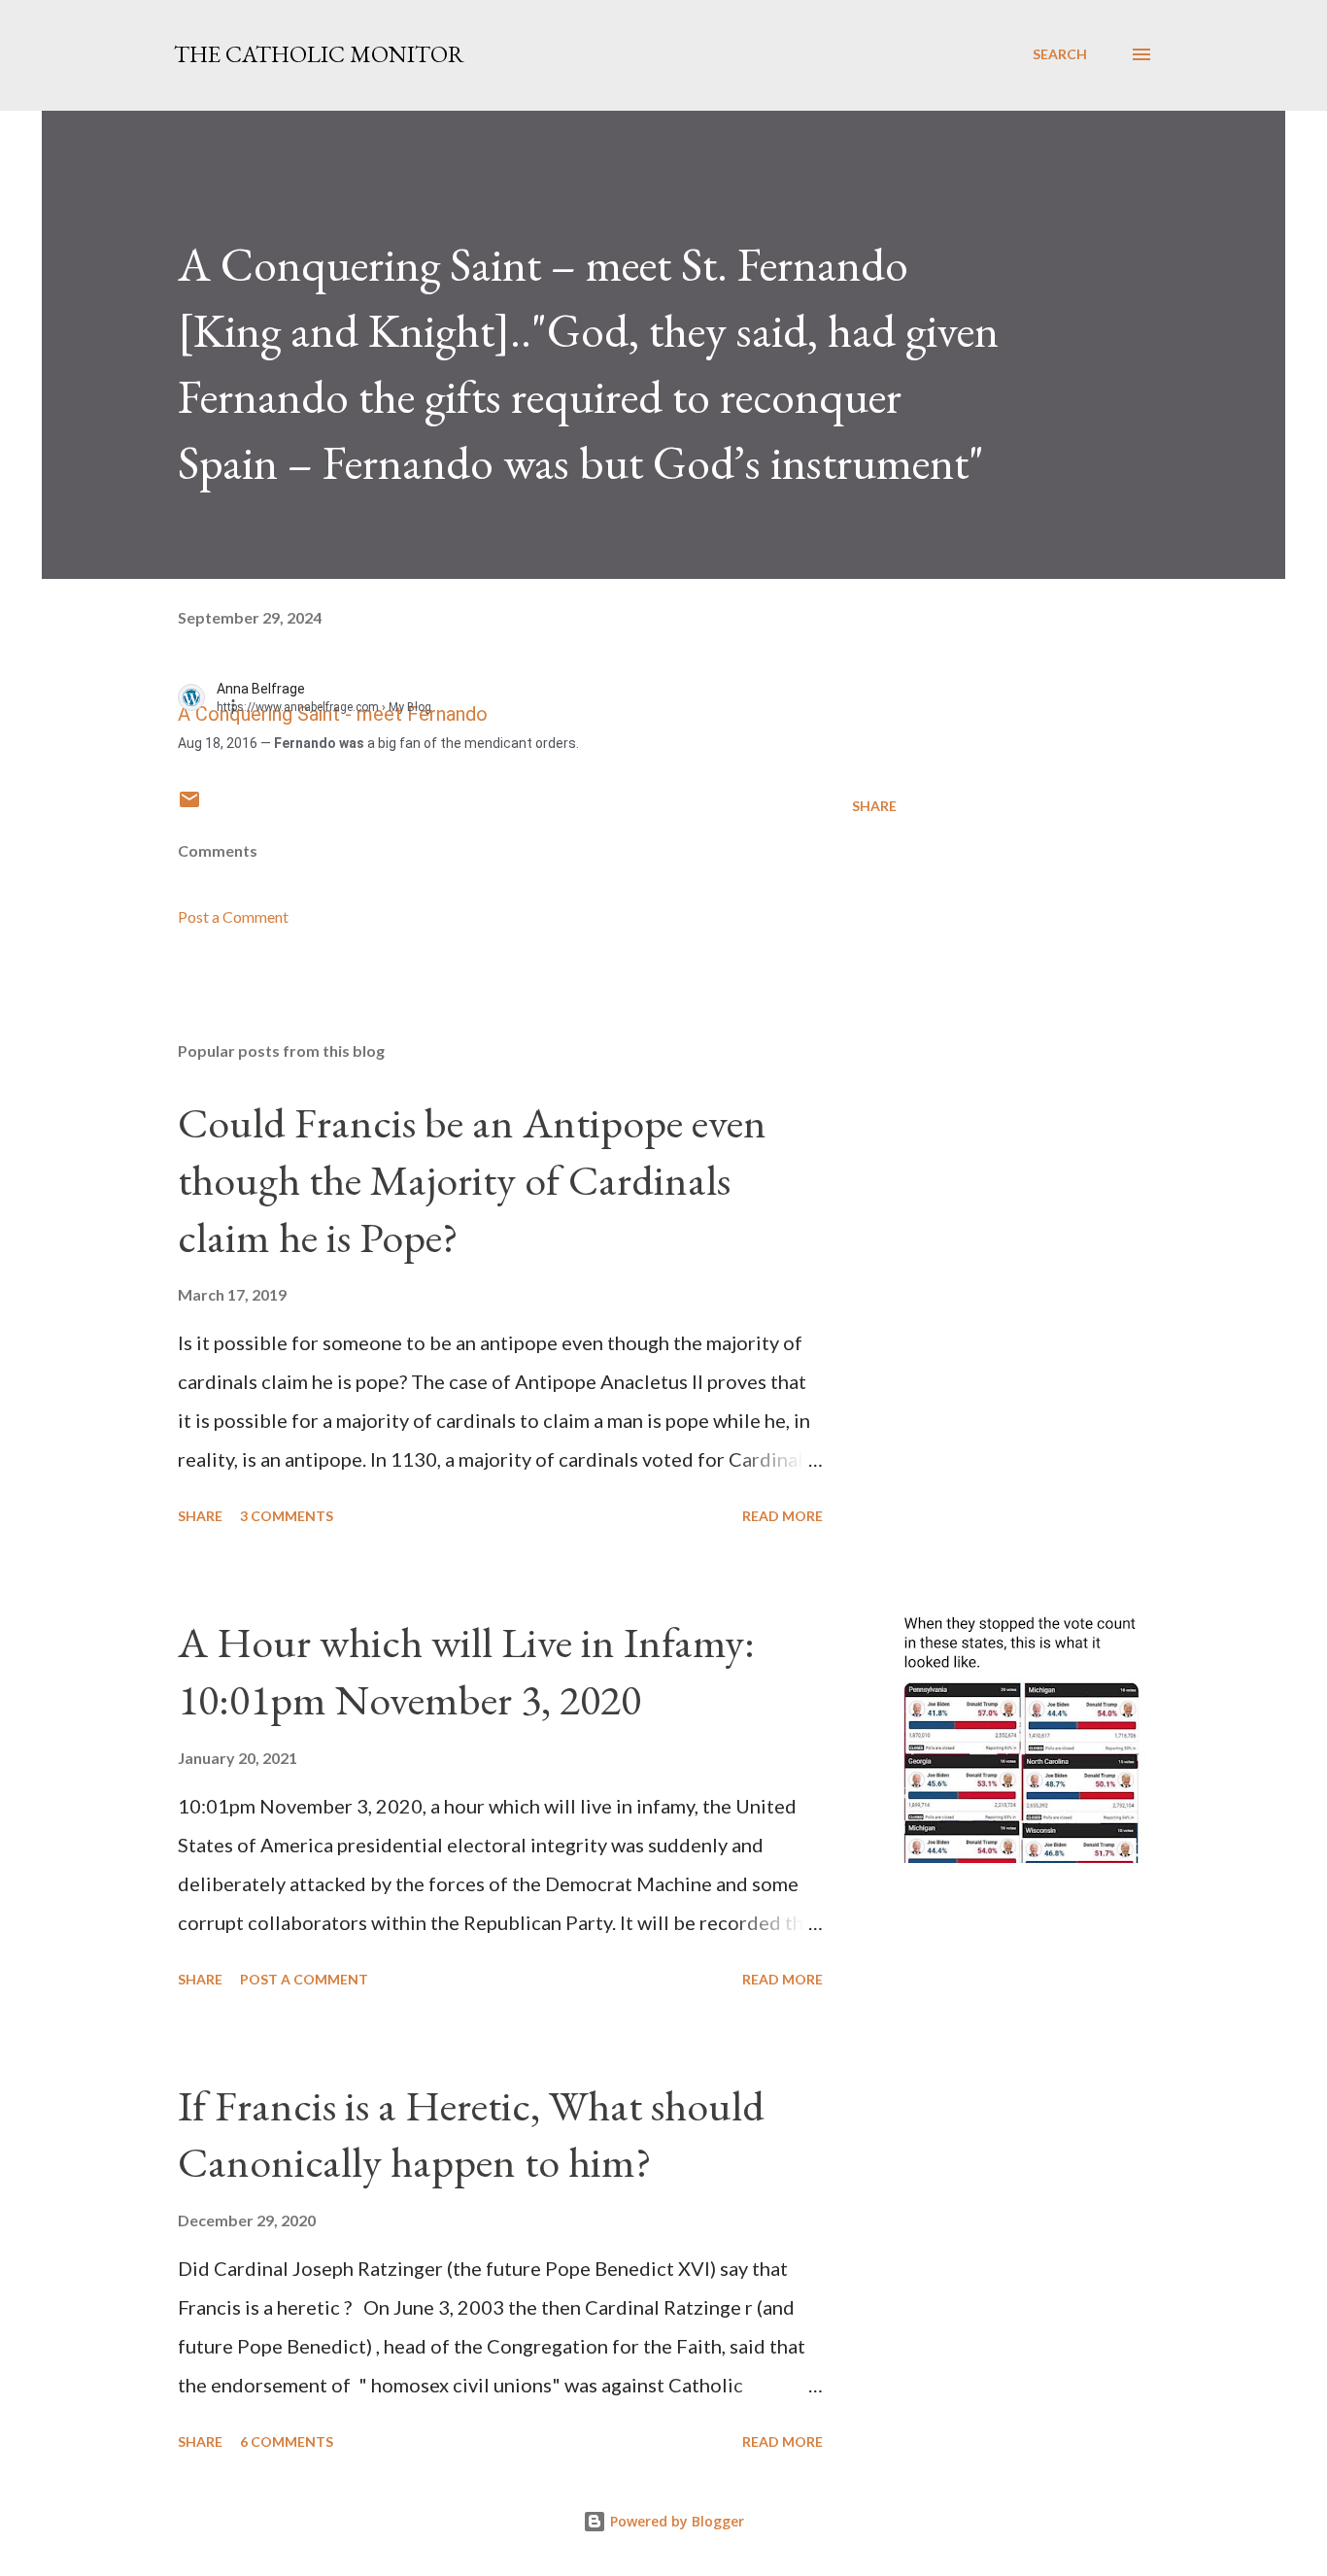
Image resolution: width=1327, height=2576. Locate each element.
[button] (244, 704)
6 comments (287, 2441)
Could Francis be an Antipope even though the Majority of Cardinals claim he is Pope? (472, 1179)
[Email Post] (189, 806)
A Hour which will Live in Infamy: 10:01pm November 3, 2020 (466, 1671)
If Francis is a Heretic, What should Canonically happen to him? (471, 2134)
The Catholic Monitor (319, 54)
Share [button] (874, 806)
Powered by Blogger (675, 2521)
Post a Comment (233, 916)
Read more (783, 1516)
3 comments (287, 1516)
